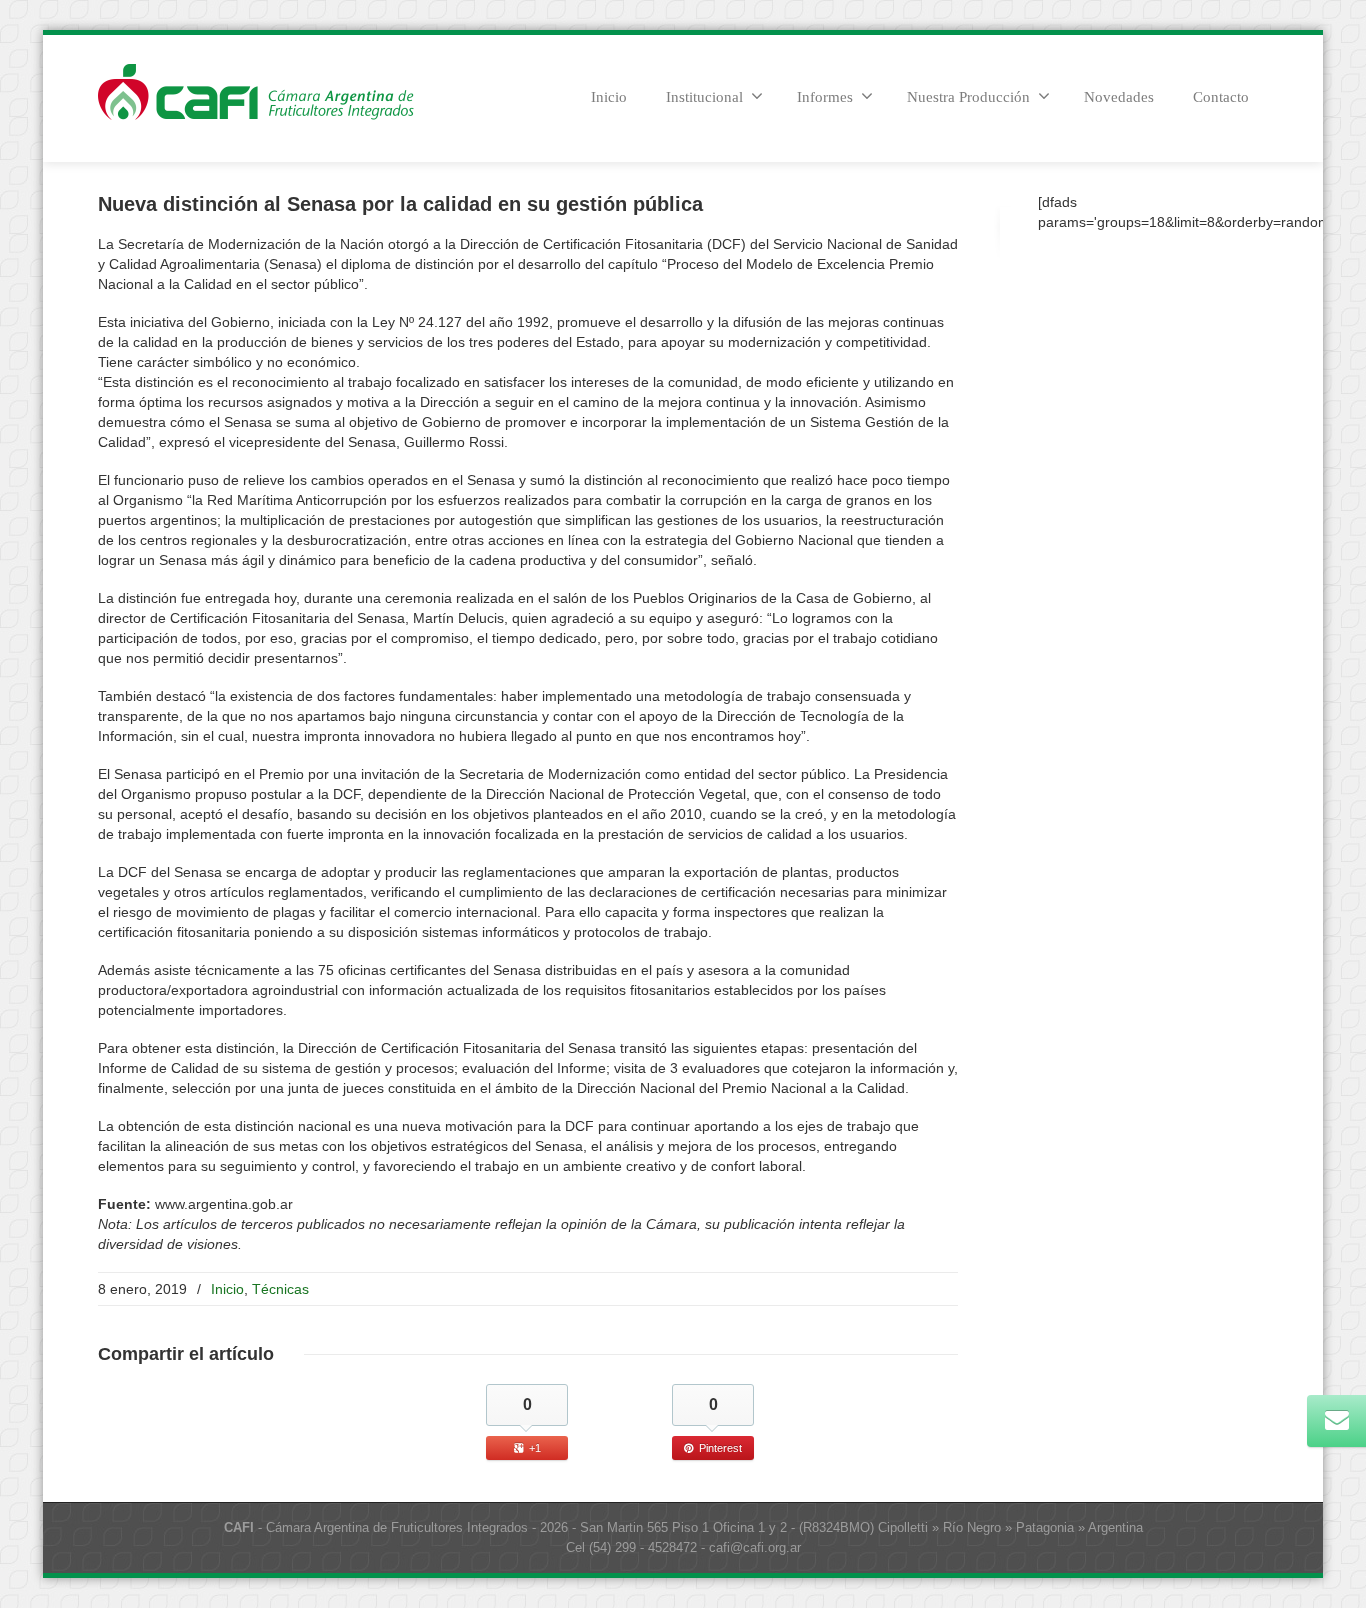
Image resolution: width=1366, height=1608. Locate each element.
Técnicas (280, 1289)
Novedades (1119, 97)
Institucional (704, 97)
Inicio (609, 97)
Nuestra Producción (968, 97)
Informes (825, 97)
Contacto (1221, 97)
